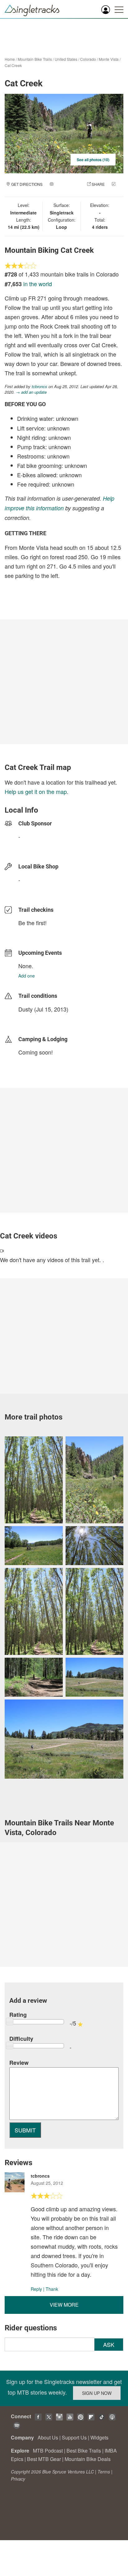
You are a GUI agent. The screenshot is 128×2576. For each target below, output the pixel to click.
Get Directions (27, 184)
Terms (104, 2472)
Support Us (74, 2437)
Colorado (88, 59)
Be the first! (32, 923)
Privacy (18, 2479)
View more (64, 2305)
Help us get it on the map (36, 791)
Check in (58, 190)
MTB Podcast (48, 2451)
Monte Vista (109, 59)
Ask (109, 2344)
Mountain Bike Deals (88, 2459)
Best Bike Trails (84, 2451)
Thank (52, 2289)
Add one (27, 976)
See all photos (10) (93, 160)
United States (66, 59)
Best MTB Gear (44, 2459)
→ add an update (31, 392)
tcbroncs (39, 386)
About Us (48, 2437)
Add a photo (67, 184)
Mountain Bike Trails (35, 59)
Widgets (99, 2437)
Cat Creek (13, 65)
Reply (36, 2289)
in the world (38, 284)
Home (10, 59)
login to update (33, 1019)
